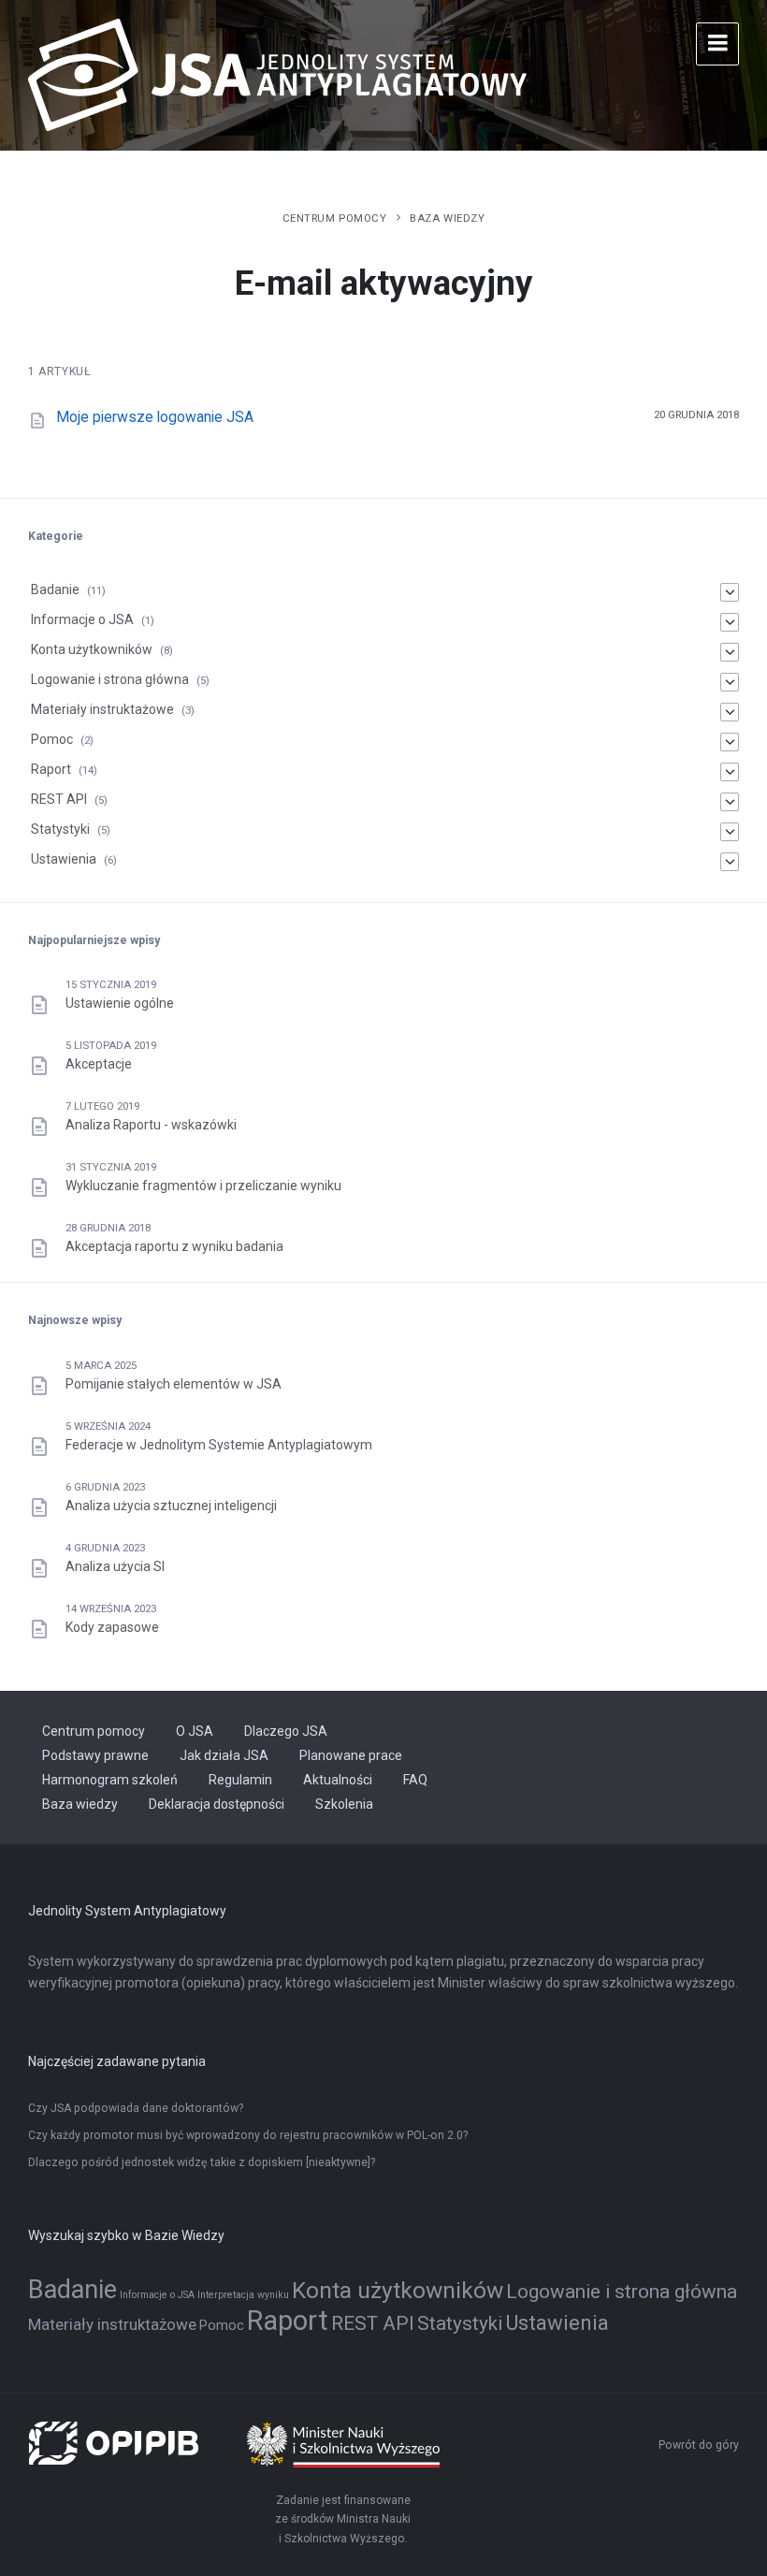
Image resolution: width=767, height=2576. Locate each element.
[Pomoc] (730, 742)
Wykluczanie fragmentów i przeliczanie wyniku (203, 1186)
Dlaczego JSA (286, 1731)
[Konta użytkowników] (730, 652)
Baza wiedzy (447, 218)
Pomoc (52, 739)
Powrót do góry (699, 2445)
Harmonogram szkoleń (110, 1780)
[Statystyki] (730, 832)
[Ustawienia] (730, 862)
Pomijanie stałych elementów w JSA (174, 1384)
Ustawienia (64, 859)
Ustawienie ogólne (120, 1003)
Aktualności (338, 1780)
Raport (51, 769)
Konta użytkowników (92, 649)
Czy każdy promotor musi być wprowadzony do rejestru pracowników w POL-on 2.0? (248, 2135)
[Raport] (730, 772)
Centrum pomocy (335, 218)
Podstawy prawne (95, 1755)
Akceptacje (99, 1064)
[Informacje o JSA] (730, 622)
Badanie (55, 589)
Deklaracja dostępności (217, 1804)
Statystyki (60, 829)
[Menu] (717, 44)
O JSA (195, 1731)
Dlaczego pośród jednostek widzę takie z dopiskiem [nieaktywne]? (202, 2162)
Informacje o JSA (82, 619)
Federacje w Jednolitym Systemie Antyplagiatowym (219, 1445)
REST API (59, 799)
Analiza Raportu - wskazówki (151, 1125)
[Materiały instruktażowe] (730, 712)
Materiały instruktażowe (102, 709)
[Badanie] (730, 592)
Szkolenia (344, 1804)
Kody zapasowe (112, 1627)
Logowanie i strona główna (110, 679)
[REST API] (730, 802)
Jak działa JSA (224, 1755)
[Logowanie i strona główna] (730, 682)
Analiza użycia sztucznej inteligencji (171, 1506)
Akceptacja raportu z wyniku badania (174, 1246)
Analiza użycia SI (115, 1566)
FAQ (415, 1780)
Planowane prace (351, 1755)
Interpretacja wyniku (243, 2295)
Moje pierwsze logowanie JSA (155, 417)
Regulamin (240, 1780)
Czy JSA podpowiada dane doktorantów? (136, 2108)
